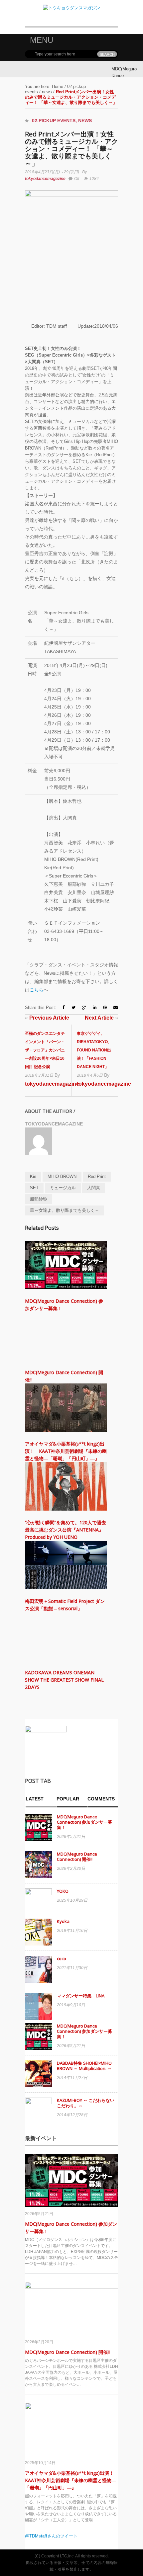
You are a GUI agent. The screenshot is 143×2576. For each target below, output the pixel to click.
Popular (68, 1799)
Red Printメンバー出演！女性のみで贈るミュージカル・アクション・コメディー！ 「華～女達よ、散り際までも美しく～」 (71, 149)
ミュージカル (63, 1188)
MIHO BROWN (62, 1176)
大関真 (94, 1188)
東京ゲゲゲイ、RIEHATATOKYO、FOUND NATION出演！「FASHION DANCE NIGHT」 (94, 1050)
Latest (35, 1799)
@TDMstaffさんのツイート (51, 2536)
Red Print (97, 1176)
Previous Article (47, 1018)
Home (58, 86)
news (47, 92)
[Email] (116, 1007)
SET (34, 1188)
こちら (37, 990)
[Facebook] (64, 1007)
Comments (101, 1799)
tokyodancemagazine (45, 179)
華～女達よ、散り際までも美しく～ (65, 1210)
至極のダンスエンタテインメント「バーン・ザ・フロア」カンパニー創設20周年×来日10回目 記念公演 (45, 1050)
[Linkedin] (95, 1007)
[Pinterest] (105, 1007)
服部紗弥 (39, 1199)
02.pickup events (54, 121)
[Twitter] (73, 1007)
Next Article (101, 1018)
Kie (33, 1176)
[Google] (84, 1007)
